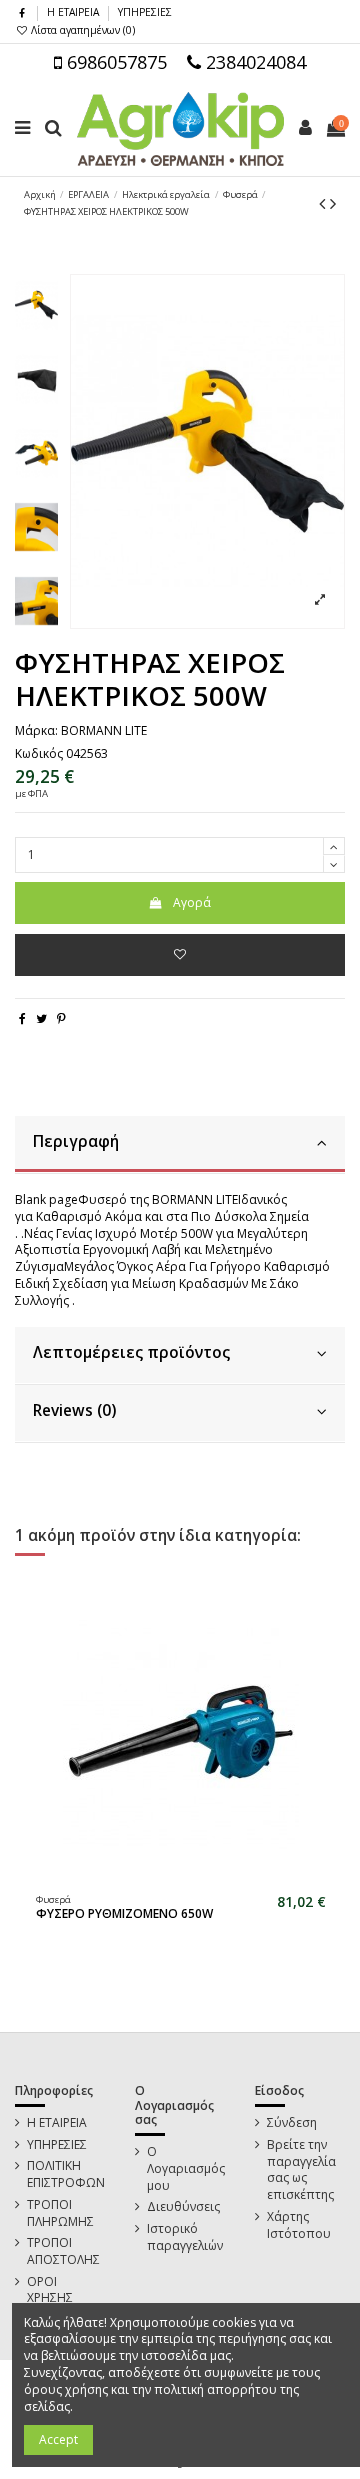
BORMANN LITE (104, 730)
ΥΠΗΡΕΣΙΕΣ (145, 12)
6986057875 (114, 62)
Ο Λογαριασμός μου (186, 2169)
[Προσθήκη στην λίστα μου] (180, 955)
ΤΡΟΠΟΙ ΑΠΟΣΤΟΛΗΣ (63, 2251)
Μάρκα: (36, 731)
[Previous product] (324, 203)
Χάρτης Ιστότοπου (299, 2225)
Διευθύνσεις (183, 2207)
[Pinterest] (61, 1018)
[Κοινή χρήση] (22, 1018)
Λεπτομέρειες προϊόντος (131, 1352)
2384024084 (253, 62)
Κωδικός (39, 754)
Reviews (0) (74, 1410)
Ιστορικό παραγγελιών (185, 2237)
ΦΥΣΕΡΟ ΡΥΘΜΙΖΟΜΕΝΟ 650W (124, 1913)
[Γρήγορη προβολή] (193, 1879)
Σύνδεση (292, 2123)
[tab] (180, 1145)
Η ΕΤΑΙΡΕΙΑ (74, 12)
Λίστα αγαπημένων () (81, 30)
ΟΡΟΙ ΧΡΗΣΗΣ (50, 2290)
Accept (58, 2439)
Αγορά (192, 902)
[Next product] (333, 203)
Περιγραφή (76, 1141)
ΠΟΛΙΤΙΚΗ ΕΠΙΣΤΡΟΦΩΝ (66, 2174)
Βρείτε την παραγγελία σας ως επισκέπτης (301, 2170)
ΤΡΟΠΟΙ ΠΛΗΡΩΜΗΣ (60, 2213)
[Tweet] (41, 1018)
